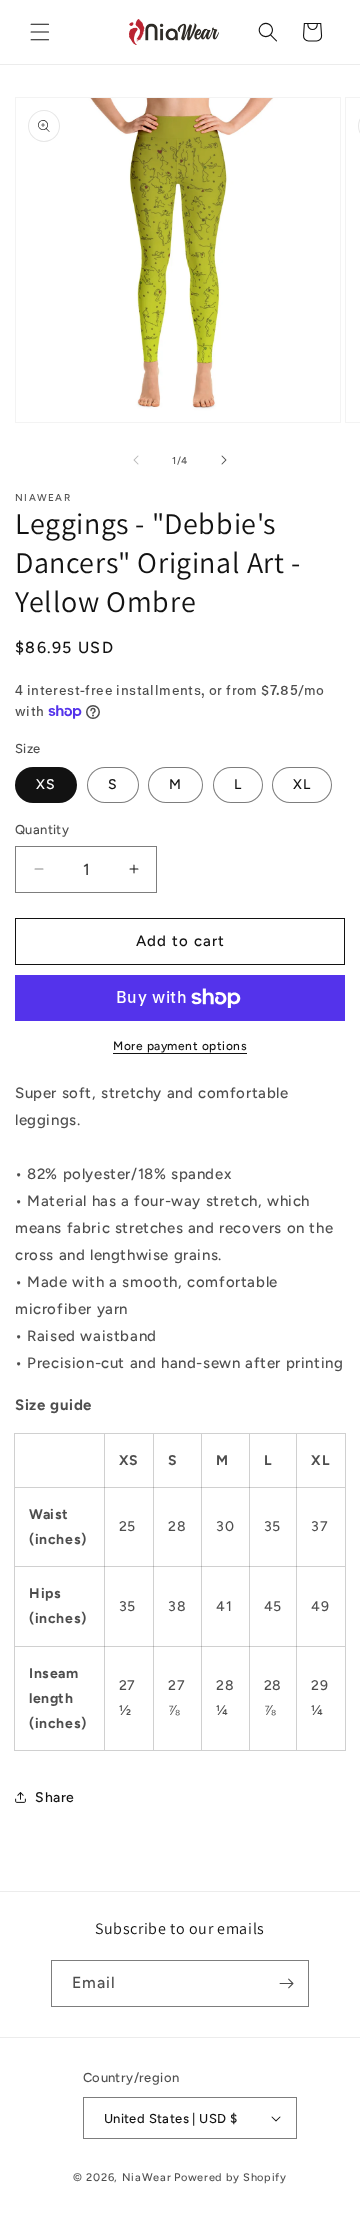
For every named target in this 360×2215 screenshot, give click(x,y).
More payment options (180, 1046)
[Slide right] (224, 460)
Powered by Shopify (230, 2177)
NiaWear (147, 2177)
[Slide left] (136, 460)
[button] (40, 32)
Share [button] (55, 1797)
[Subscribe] (286, 1983)
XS (46, 784)
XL (302, 784)
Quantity (42, 829)
